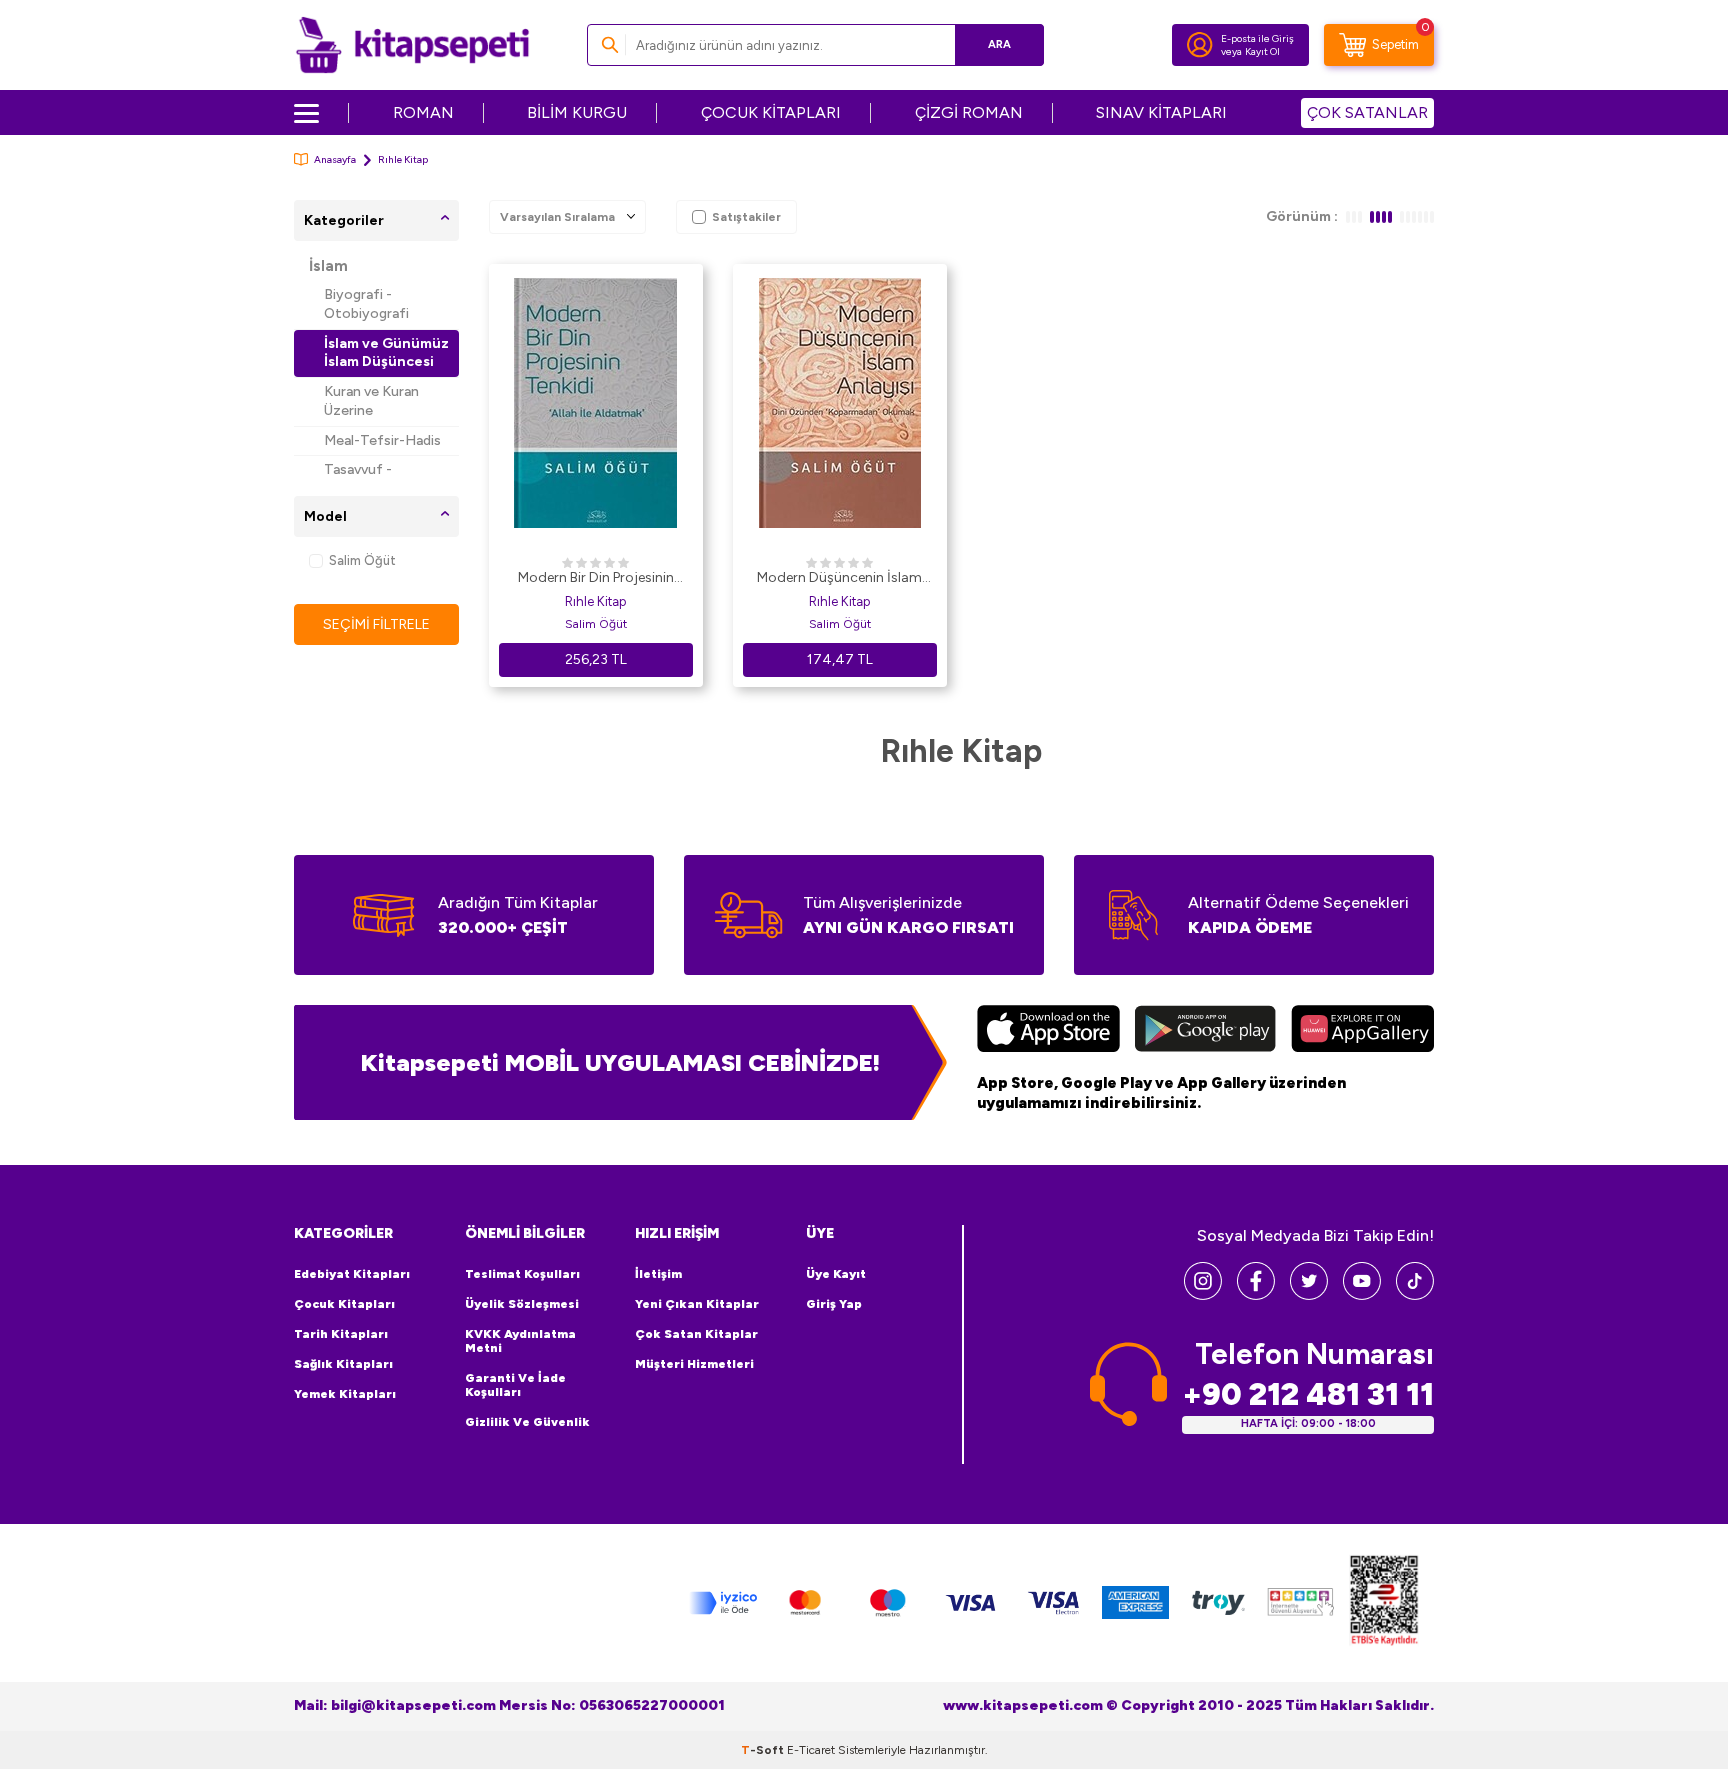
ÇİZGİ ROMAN (969, 112)
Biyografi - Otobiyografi (366, 304)
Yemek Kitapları (345, 1394)
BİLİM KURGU (577, 112)
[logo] (412, 45)
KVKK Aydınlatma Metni (520, 1341)
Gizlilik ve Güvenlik (527, 1422)
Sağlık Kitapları (343, 1364)
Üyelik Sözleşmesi (522, 1304)
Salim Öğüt (362, 560)
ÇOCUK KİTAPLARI (771, 112)
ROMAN (423, 112)
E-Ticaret (811, 1750)
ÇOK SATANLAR (1367, 112)
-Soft (764, 1750)
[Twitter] (1309, 1294)
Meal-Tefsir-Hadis (382, 440)
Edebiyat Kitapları (352, 1274)
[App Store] (1048, 1031)
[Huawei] (1362, 1031)
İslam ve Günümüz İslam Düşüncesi (386, 353)
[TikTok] (1415, 1294)
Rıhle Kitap (595, 601)
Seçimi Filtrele (376, 624)
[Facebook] (1256, 1294)
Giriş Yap (834, 1304)
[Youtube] (1362, 1294)
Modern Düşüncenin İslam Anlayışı (839, 579)
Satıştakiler (746, 217)
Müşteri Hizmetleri (694, 1364)
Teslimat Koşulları (522, 1274)
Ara (999, 44)
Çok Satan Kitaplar (696, 1334)
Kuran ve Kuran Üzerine (371, 401)
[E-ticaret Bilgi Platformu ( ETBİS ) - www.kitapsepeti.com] (1384, 1603)
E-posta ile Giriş (1257, 38)
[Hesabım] (1200, 45)
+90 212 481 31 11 (1308, 1394)
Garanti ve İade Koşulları (515, 1385)
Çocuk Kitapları (344, 1304)
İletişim (658, 1274)
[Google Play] (1205, 1031)
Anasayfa (335, 159)
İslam (328, 266)
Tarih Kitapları (341, 1334)
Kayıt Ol (1262, 51)
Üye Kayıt (836, 1274)
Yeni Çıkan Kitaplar (697, 1304)
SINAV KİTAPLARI (1161, 112)
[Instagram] (1203, 1294)
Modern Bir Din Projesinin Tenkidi (596, 579)
